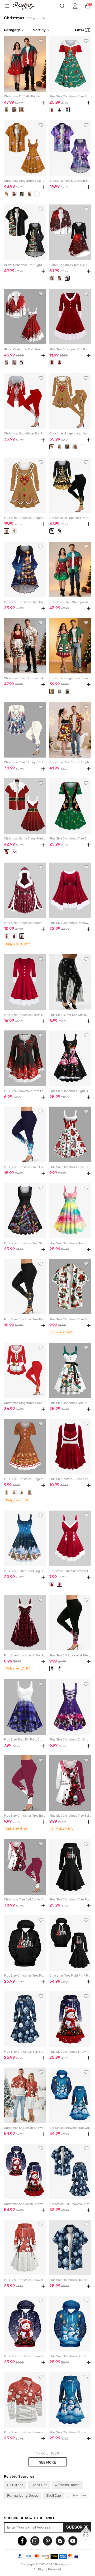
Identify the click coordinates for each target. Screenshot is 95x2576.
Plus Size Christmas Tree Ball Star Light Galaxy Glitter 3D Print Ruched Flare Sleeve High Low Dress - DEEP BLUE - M (25, 602)
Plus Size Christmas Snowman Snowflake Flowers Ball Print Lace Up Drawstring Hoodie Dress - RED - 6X (70, 2052)
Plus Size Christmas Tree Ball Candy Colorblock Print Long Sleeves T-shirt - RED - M (70, 1816)
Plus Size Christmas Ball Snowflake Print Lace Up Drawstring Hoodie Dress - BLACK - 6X (25, 2052)
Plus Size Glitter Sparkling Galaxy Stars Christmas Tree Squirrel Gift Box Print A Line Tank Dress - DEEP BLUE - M (25, 1571)
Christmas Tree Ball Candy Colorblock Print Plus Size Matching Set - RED (25, 1900)
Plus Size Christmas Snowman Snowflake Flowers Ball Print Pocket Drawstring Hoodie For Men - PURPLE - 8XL (25, 2356)
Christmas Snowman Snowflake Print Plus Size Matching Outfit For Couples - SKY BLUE (70, 2128)
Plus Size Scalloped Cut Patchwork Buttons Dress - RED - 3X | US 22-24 (70, 349)
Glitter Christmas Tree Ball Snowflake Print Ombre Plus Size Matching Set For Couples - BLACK (70, 265)
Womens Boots (67, 2485)
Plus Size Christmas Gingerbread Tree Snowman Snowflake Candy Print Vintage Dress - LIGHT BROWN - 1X (25, 1479)
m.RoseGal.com (27, 6)
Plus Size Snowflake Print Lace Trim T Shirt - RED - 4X (25, 1091)
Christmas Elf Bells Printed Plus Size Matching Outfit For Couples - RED (25, 96)
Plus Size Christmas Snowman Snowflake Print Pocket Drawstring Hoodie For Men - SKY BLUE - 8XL (70, 2356)
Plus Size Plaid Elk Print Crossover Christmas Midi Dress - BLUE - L (25, 1740)
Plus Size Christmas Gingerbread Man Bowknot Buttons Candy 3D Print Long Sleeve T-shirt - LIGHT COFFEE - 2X (25, 518)
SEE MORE (47, 2462)
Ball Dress (15, 2485)
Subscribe (77, 2527)
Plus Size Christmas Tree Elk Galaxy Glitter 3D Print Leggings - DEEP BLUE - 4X (25, 1167)
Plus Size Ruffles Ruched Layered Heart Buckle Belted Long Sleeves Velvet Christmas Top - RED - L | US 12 (70, 1479)
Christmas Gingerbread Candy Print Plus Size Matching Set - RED (25, 1403)
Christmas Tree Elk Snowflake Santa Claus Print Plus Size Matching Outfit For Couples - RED (25, 678)
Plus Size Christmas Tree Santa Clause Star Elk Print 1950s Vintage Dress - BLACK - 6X (25, 1243)
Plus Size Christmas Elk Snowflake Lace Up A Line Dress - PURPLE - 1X (70, 1740)
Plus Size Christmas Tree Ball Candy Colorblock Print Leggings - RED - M (25, 1816)
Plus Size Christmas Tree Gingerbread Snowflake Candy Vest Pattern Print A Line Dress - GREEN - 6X (70, 839)
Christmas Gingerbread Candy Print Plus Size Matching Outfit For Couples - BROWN (25, 181)
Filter (80, 30)
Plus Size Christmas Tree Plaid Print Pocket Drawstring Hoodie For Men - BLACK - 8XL (25, 1976)
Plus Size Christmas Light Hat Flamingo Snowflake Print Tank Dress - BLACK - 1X (70, 1091)
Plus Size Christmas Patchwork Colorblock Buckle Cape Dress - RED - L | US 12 (70, 923)
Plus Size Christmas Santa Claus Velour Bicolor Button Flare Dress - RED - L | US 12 (25, 1015)
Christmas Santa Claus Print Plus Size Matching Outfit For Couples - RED (25, 839)
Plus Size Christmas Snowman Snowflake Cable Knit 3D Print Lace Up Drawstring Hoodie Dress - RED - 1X (25, 2280)
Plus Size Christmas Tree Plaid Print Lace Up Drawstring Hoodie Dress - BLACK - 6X (70, 1900)
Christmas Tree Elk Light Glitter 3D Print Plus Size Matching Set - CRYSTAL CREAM (25, 762)
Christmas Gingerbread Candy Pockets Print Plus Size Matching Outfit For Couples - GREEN (70, 678)
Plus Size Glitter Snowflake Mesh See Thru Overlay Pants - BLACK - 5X (70, 1015)
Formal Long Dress (23, 2495)
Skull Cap (54, 2495)
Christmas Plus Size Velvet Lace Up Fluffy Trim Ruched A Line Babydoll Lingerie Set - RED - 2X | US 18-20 (70, 1571)
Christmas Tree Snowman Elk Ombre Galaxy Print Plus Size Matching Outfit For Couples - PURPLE (70, 181)
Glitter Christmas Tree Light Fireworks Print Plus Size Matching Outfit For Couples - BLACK (25, 265)
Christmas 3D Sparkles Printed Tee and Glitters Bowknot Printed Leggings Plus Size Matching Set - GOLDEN (70, 518)
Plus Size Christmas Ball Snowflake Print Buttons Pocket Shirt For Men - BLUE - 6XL (70, 2280)
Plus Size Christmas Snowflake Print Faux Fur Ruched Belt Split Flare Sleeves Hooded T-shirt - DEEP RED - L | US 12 (25, 923)
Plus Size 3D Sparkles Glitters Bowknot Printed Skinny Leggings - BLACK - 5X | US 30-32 (70, 1655)
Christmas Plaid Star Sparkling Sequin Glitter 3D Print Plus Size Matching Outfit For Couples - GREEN (70, 602)
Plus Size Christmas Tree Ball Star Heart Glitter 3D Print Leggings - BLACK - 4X (25, 1319)
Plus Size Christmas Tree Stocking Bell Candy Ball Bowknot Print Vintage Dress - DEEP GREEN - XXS (70, 96)
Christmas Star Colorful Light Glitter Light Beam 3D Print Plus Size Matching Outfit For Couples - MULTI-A (70, 762)
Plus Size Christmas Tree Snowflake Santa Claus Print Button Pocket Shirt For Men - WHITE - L (70, 1319)
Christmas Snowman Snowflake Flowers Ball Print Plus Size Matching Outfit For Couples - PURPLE (25, 2204)
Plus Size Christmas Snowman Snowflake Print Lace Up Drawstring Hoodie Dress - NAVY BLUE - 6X (70, 2432)
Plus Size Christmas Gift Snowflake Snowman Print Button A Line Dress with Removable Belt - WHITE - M (70, 1403)
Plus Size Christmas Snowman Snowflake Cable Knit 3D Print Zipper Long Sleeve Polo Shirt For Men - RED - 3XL (25, 2432)
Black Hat (39, 2485)
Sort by (39, 30)
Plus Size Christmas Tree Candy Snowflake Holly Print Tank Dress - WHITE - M (70, 1167)
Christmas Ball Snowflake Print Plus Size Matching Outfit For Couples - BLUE (70, 2204)
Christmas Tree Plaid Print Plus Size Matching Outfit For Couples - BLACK (70, 1976)
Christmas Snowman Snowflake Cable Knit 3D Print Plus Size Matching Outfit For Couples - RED (25, 2128)
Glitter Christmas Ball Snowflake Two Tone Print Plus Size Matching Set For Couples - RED (25, 349)
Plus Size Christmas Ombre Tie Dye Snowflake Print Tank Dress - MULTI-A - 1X (70, 1243)
